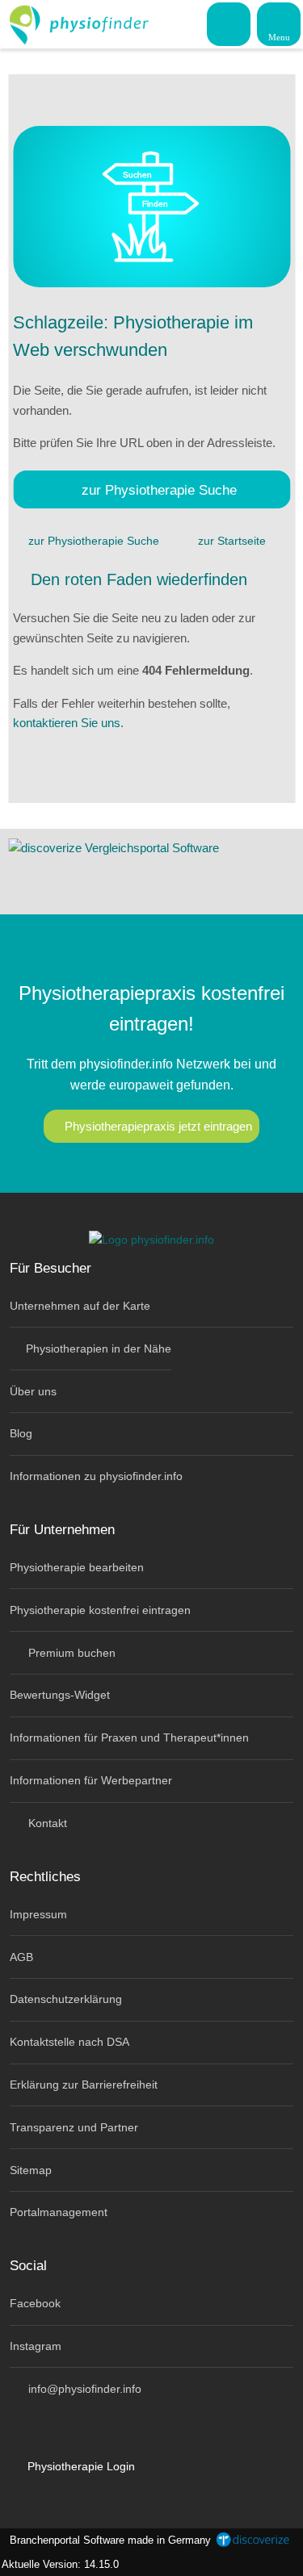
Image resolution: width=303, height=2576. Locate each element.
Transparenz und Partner (74, 2127)
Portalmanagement (59, 2212)
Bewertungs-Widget (60, 1695)
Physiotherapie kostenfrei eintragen (100, 1610)
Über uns (33, 1391)
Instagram (36, 2346)
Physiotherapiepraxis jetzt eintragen (158, 1126)
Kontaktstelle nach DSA (69, 2042)
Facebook (35, 2303)
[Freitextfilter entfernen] (229, 23)
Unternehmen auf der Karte (80, 1306)
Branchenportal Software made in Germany (107, 2540)
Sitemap (31, 2170)
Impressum (38, 1914)
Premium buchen (70, 1653)
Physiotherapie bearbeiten (77, 1567)
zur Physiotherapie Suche (159, 490)
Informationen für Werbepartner (91, 1780)
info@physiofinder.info (83, 2389)
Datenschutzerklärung (66, 1999)
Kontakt (46, 1823)
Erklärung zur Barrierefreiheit (84, 2085)
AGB (21, 1957)
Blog (21, 1433)
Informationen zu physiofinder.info (96, 1476)
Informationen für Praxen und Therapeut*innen (129, 1738)
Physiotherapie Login (80, 2466)
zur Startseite (232, 541)
